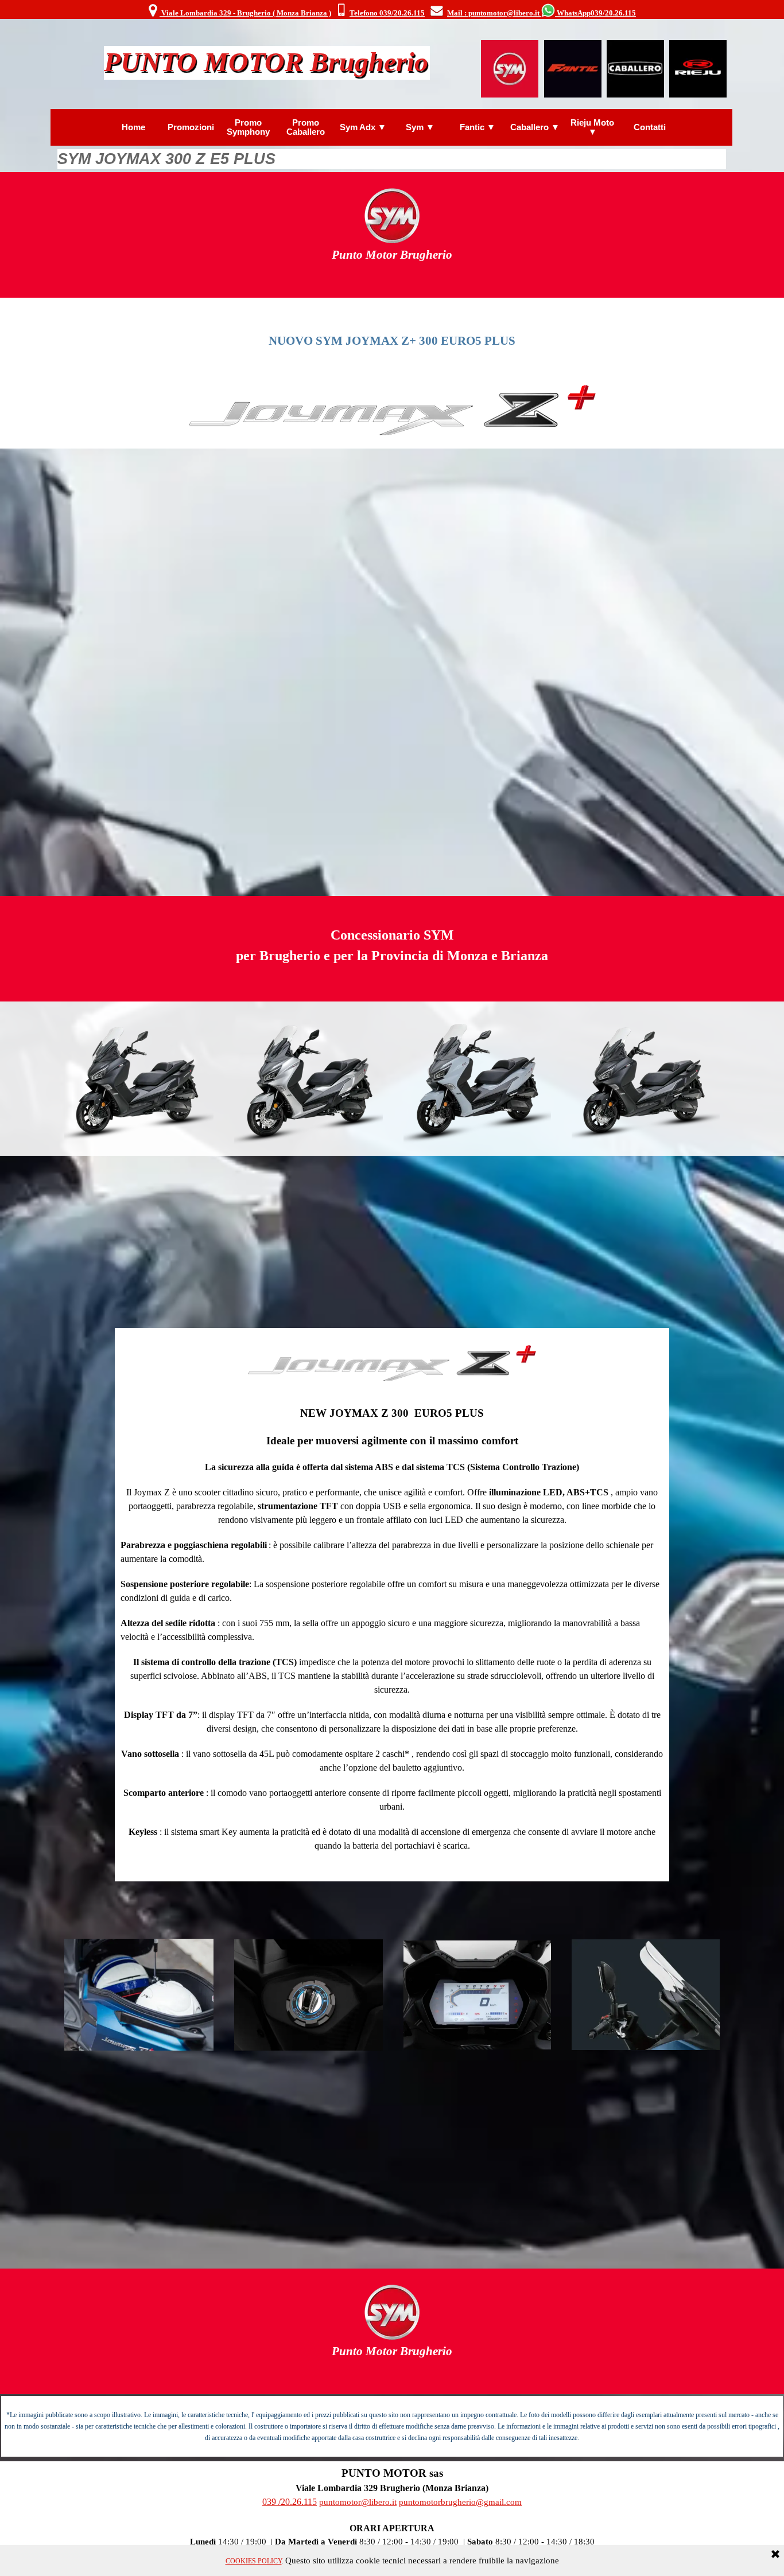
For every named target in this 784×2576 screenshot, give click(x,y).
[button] (341, 11)
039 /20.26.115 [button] (290, 2502)
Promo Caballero (306, 127)
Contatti (650, 127)
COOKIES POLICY (254, 2561)
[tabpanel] (391, 11)
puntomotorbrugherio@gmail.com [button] (460, 2502)
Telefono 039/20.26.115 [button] (387, 13)
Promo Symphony (248, 127)
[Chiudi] (775, 2555)
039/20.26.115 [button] (613, 13)
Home (133, 127)
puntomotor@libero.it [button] (358, 2502)
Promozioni (191, 127)
